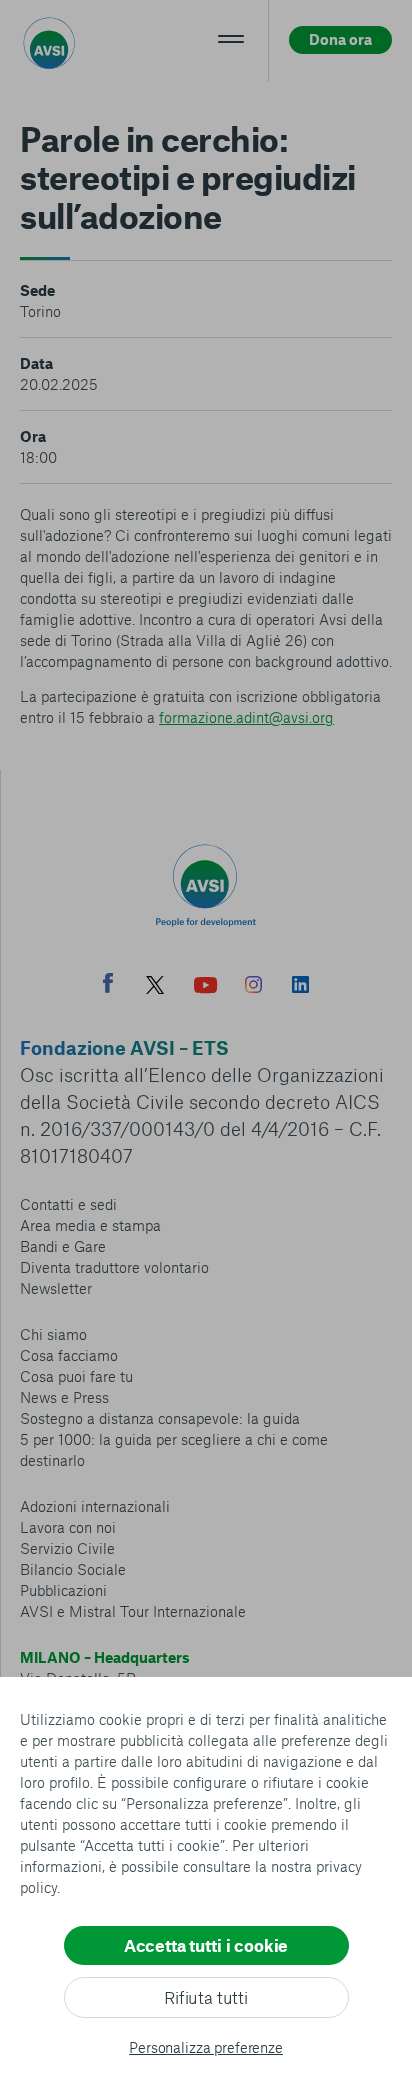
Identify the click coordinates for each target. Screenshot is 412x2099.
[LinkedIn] (300, 987)
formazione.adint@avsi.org (246, 717)
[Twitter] (155, 987)
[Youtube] (206, 987)
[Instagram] (253, 987)
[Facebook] (108, 985)
